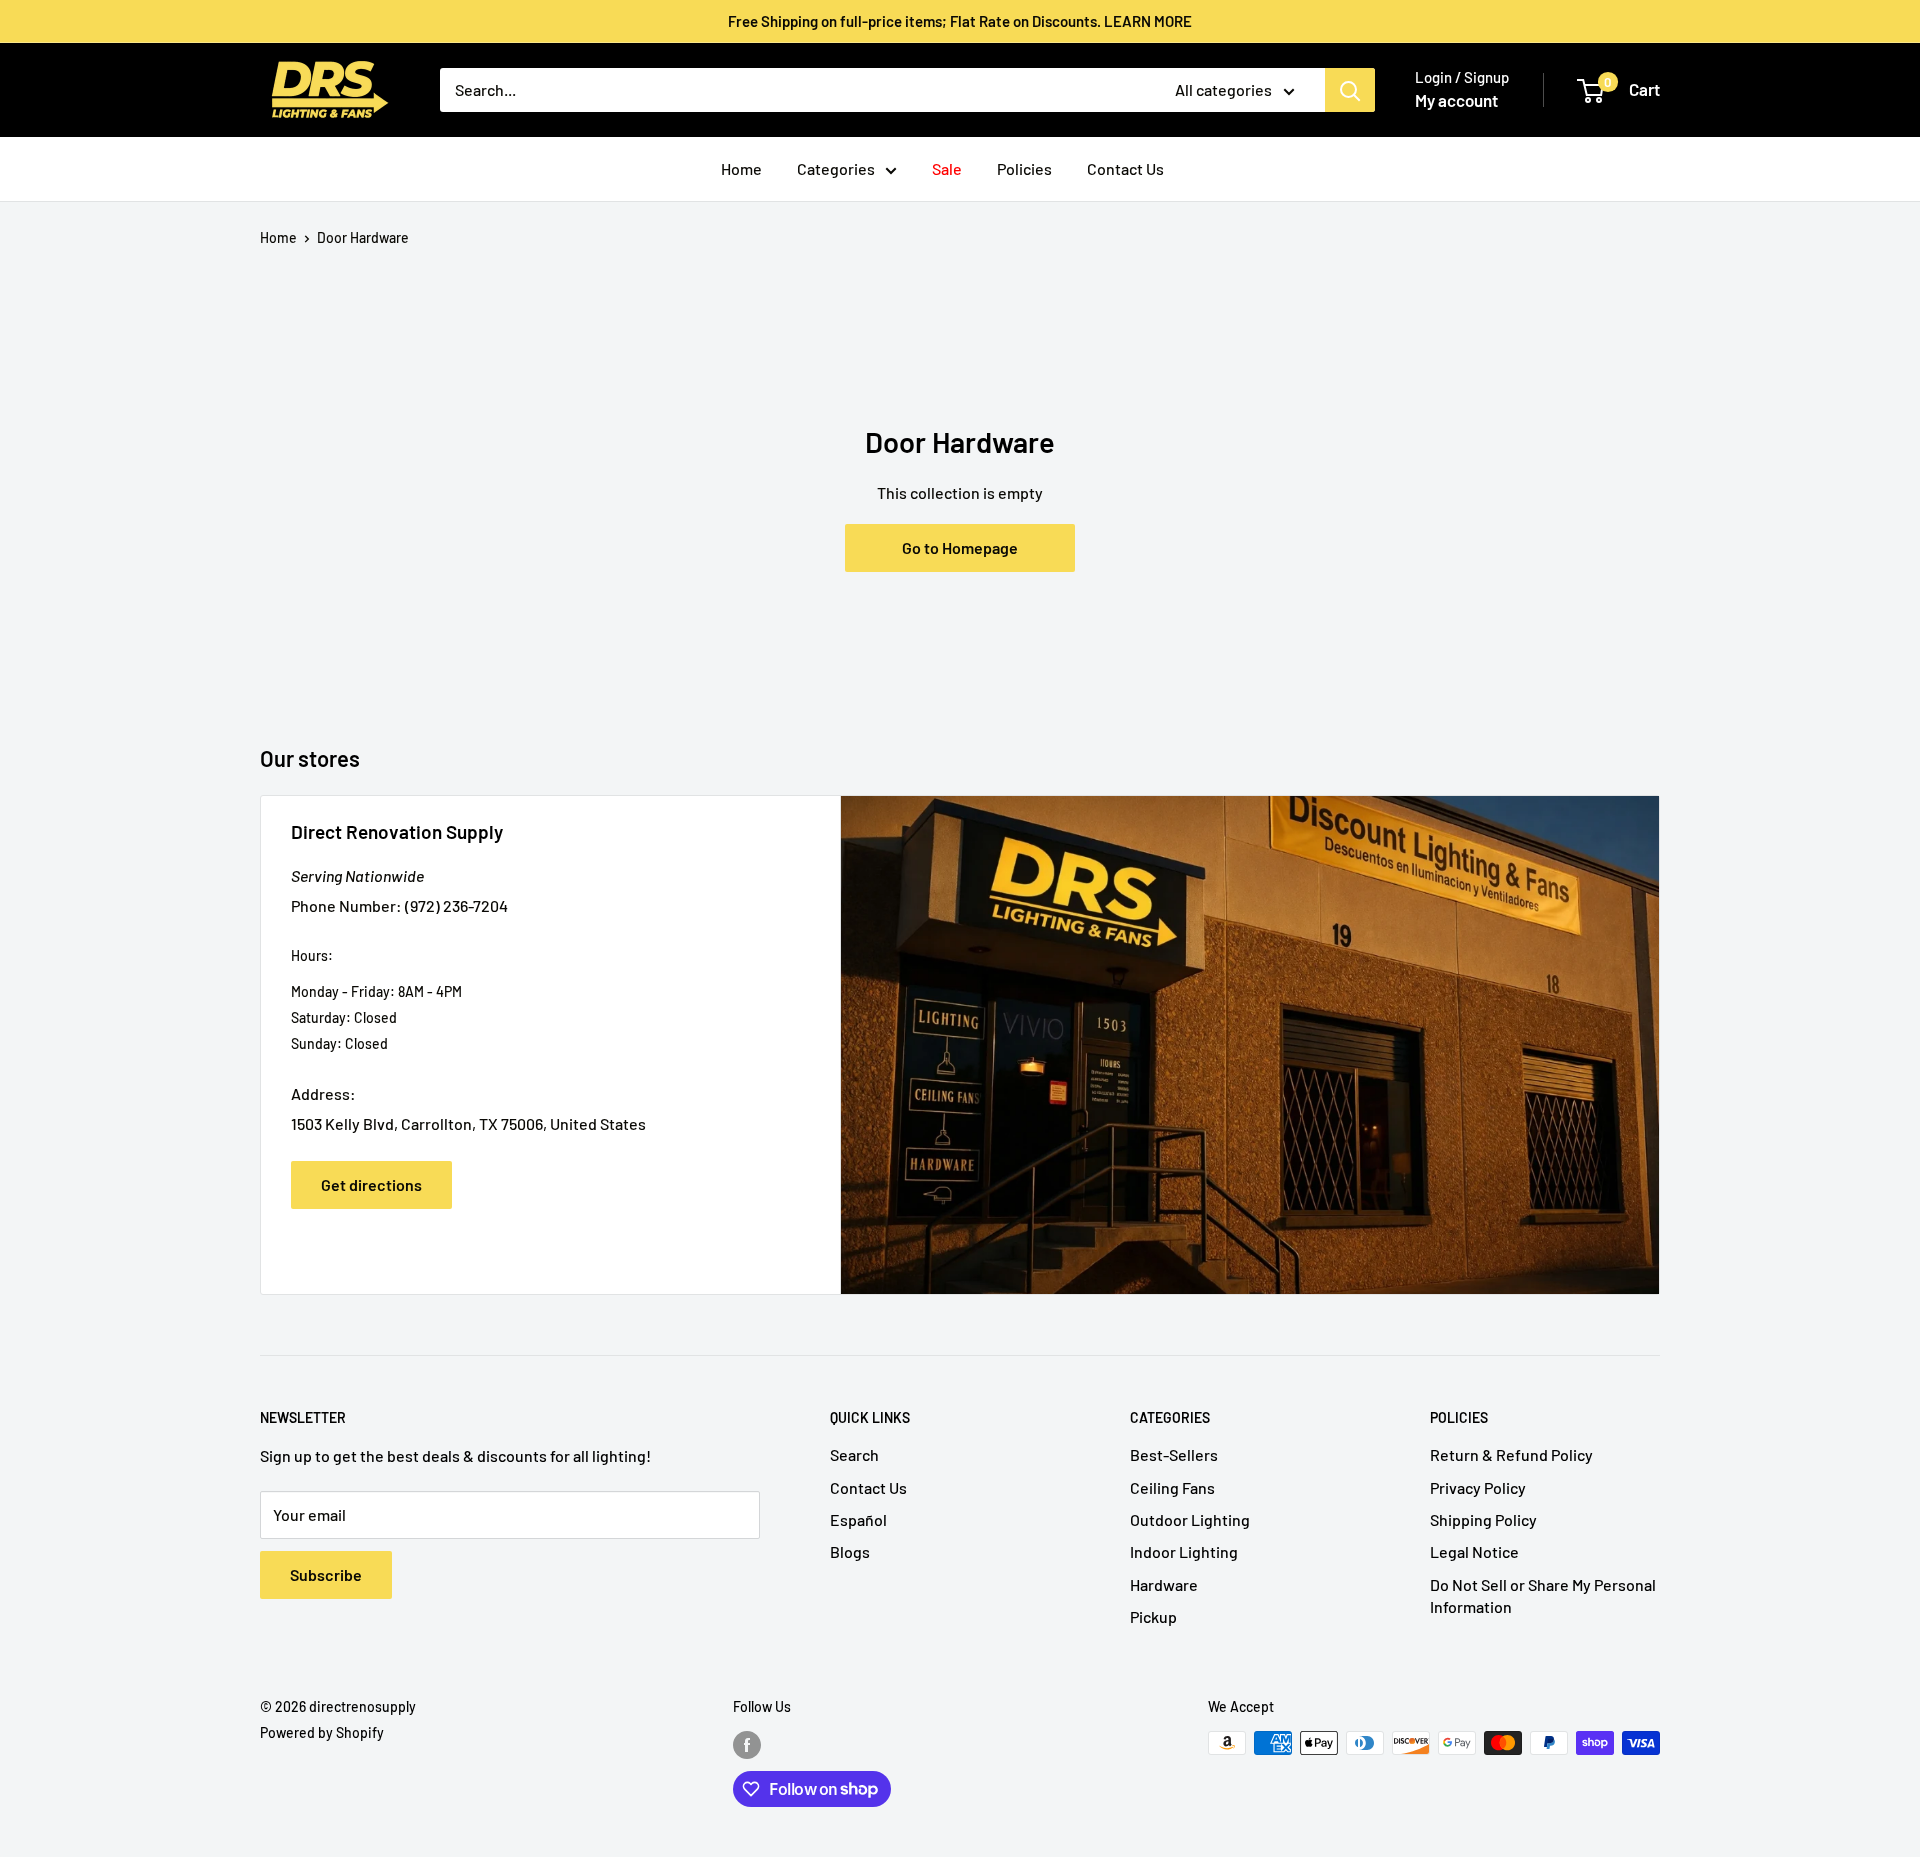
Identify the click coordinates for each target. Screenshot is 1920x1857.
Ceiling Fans (1172, 1487)
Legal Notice (1474, 1551)
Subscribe (326, 1574)
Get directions (371, 1184)
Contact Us (1125, 168)
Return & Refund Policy (1511, 1454)
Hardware (1164, 1584)
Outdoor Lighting (1190, 1519)
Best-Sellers (1174, 1454)
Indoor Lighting (1184, 1551)
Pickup (1153, 1616)
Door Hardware (363, 237)
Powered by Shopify (322, 1732)
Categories (836, 168)
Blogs (850, 1551)
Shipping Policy (1483, 1519)
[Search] (1350, 90)
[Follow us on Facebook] (747, 1745)
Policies (1024, 168)
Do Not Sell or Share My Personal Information (1543, 1595)
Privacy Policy (1478, 1487)
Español (858, 1519)
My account (1456, 100)
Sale (947, 168)
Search (854, 1454)
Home (741, 168)
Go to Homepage (960, 547)
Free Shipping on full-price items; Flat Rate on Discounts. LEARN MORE (960, 21)
